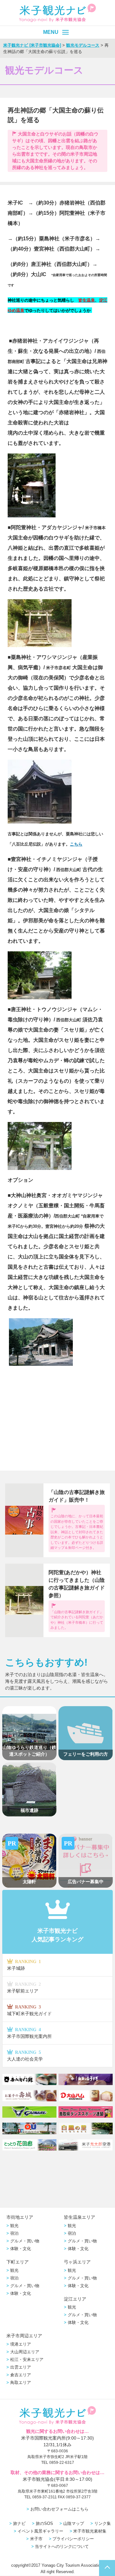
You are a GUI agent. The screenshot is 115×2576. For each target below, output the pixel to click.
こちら (76, 844)
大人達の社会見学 (25, 2056)
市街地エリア (20, 2217)
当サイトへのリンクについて (62, 2546)
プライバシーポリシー (73, 2539)
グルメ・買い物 (25, 2241)
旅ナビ (19, 2523)
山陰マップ (74, 2523)
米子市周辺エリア (24, 2336)
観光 (14, 2226)
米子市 (36, 2539)
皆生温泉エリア (80, 2217)
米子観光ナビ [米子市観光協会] (32, 45)
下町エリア (18, 2262)
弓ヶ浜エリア (77, 2262)
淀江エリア (75, 2299)
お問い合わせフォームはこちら (59, 2509)
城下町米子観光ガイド (29, 2010)
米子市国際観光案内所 (29, 2033)
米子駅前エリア (24, 1988)
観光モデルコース (83, 45)
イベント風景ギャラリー (40, 2531)
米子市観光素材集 (90, 2531)
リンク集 (103, 2523)
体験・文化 (21, 2249)
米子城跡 (24, 1965)
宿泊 (14, 2233)
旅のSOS (44, 2523)
